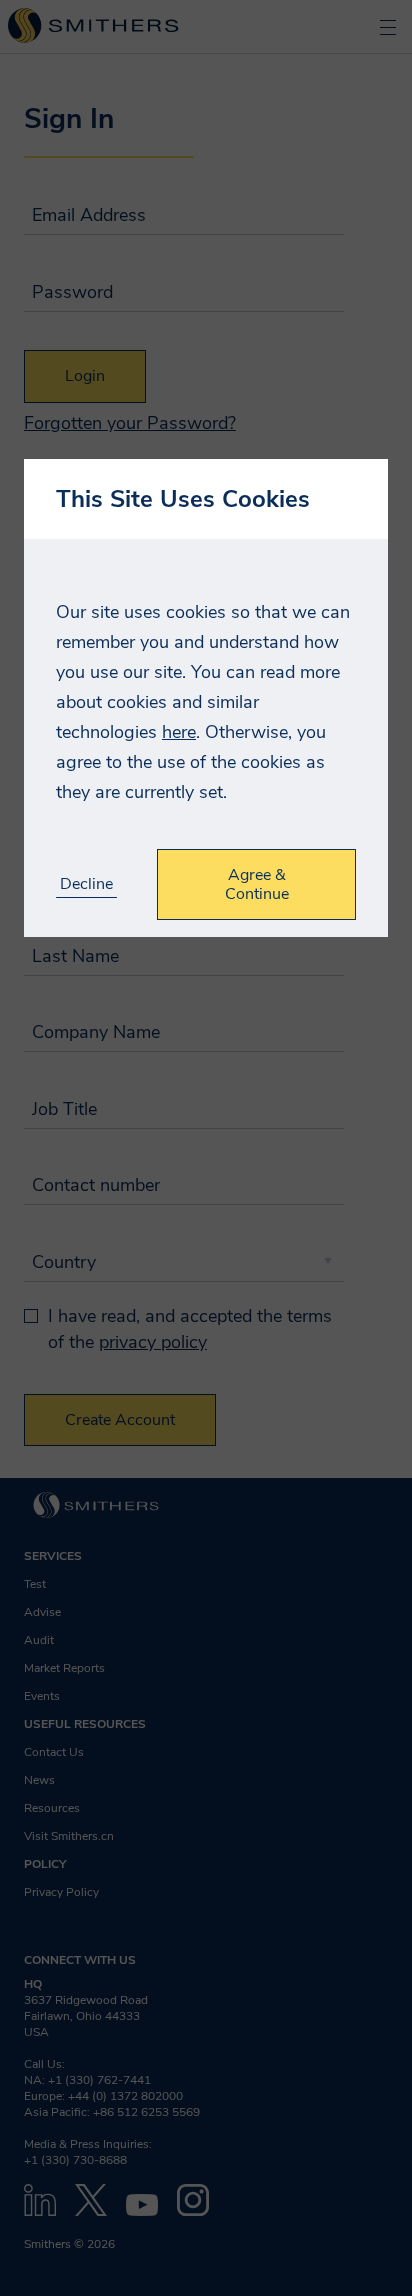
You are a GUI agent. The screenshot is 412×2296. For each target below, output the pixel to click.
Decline (86, 884)
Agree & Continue (257, 884)
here (179, 732)
